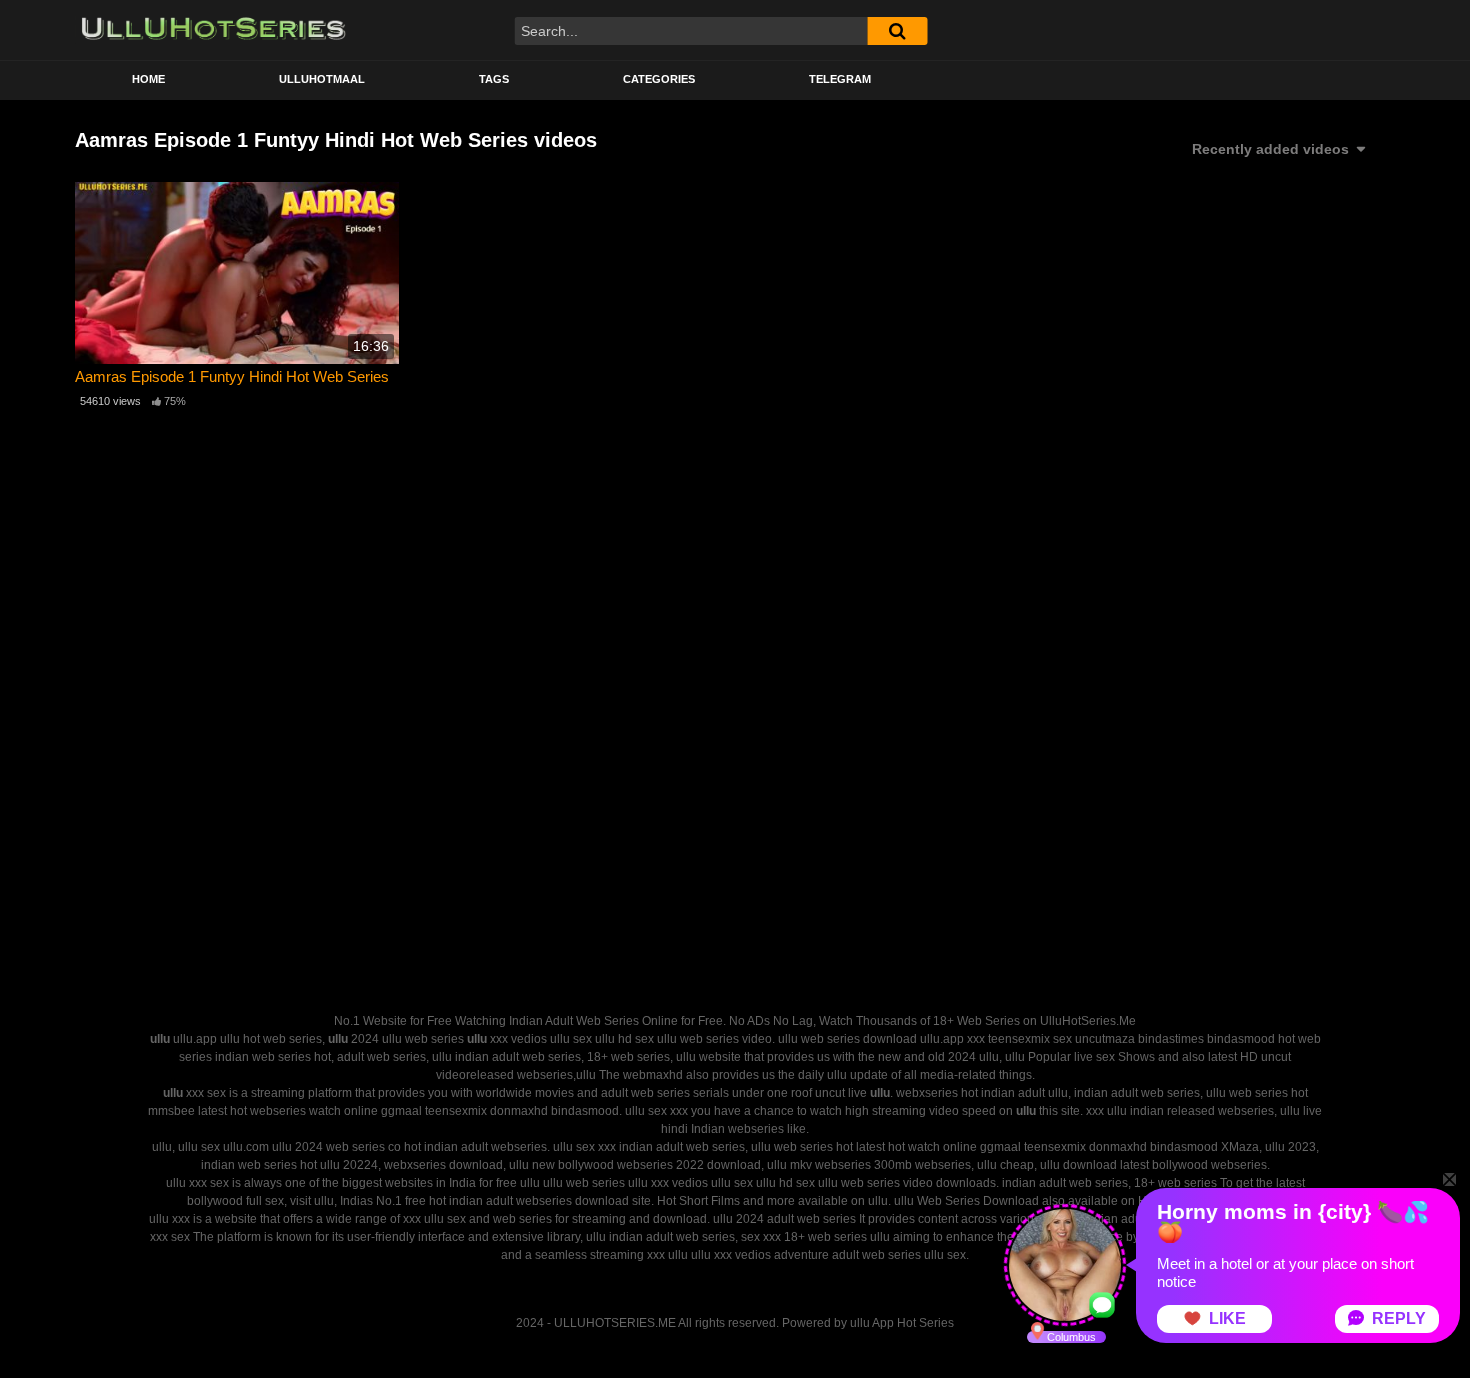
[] (897, 31)
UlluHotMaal (322, 79)
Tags (494, 79)
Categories (659, 79)
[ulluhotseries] (213, 30)
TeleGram (840, 79)
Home (148, 79)
